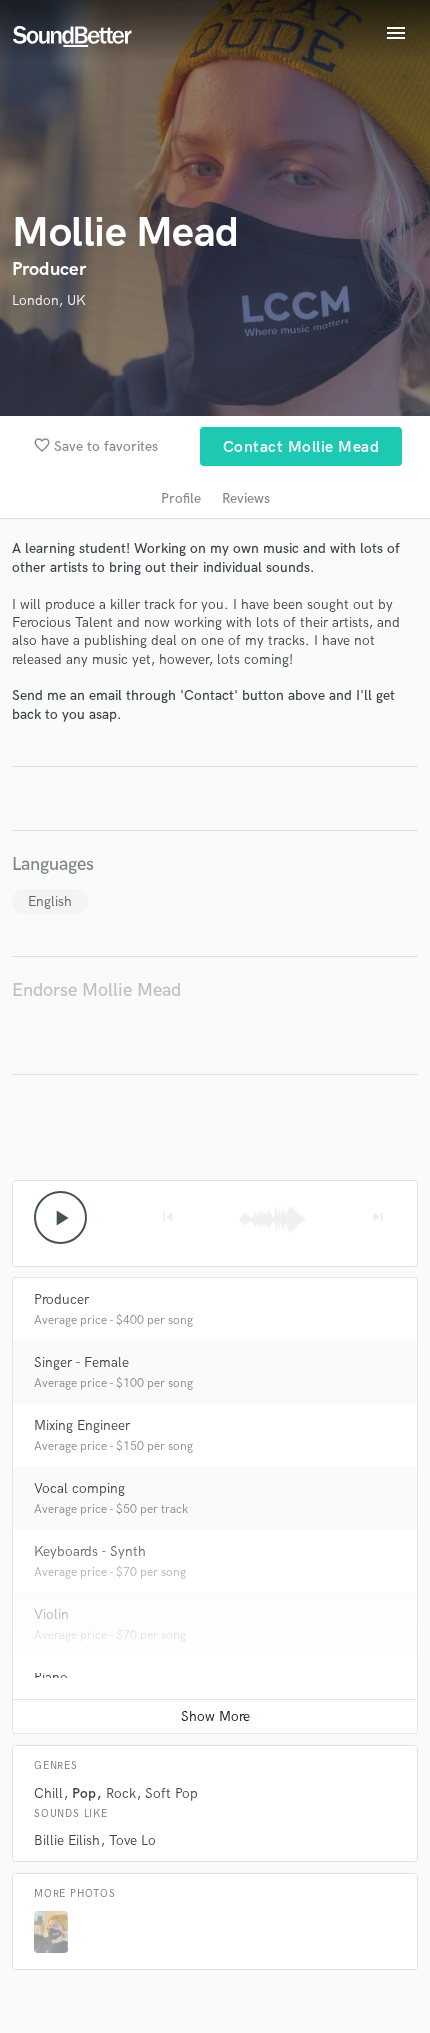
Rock (121, 1793)
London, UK (49, 300)
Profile (181, 498)
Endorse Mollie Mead (96, 990)
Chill (48, 1793)
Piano (51, 1677)
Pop (84, 1793)
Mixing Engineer (82, 1425)
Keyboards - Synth (90, 1551)
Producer (61, 1299)
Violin (51, 1614)
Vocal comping (79, 1488)
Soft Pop (171, 1793)
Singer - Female (81, 1362)
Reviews (246, 498)
